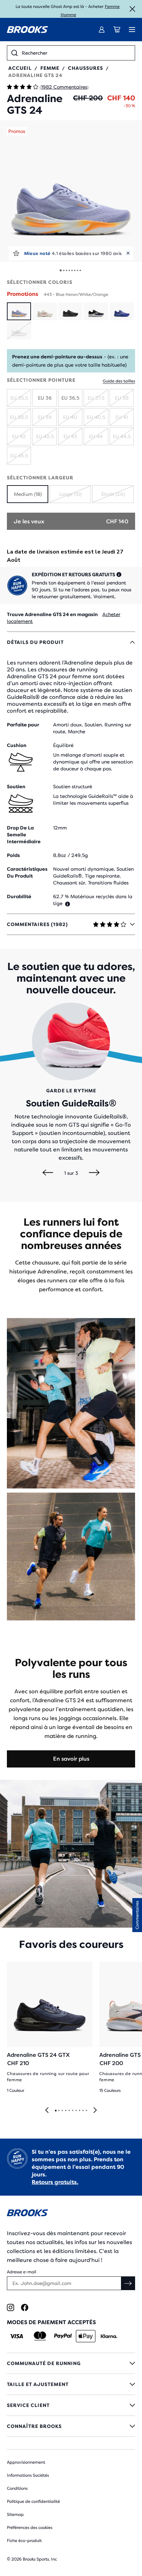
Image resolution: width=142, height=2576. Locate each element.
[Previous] (48, 1173)
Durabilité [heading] (19, 896)
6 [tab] (72, 2111)
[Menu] (132, 30)
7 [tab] (76, 2111)
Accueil (20, 68)
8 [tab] (79, 2111)
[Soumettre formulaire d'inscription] (128, 2283)
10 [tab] (86, 2111)
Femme (112, 7)
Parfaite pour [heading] (23, 725)
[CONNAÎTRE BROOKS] (71, 2426)
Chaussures (85, 68)
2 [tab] (59, 2111)
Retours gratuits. (55, 2182)
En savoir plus (71, 1759)
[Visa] (17, 2336)
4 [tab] (65, 2111)
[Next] (94, 1173)
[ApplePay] (86, 2336)
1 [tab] (55, 2111)
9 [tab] (83, 2111)
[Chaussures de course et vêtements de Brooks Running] (28, 30)
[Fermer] (132, 9)
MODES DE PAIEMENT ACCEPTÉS (51, 2322)
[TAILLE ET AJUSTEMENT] (71, 2384)
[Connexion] (102, 30)
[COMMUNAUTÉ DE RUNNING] (71, 2363)
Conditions (17, 2488)
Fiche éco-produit (24, 2541)
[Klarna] (109, 2336)
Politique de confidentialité (33, 2501)
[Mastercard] (40, 2336)
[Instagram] (11, 2307)
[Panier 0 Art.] (117, 30)
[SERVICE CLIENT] (71, 2405)
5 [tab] (69, 2111)
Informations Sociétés (28, 2475)
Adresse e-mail (22, 2272)
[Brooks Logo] (71, 2214)
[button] (71, 191)
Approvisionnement (26, 2462)
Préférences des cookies (30, 2528)
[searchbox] (76, 53)
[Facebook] (25, 2307)
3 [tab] (62, 2111)
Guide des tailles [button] (119, 381)
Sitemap (15, 2514)
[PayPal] (63, 2336)
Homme (68, 15)
